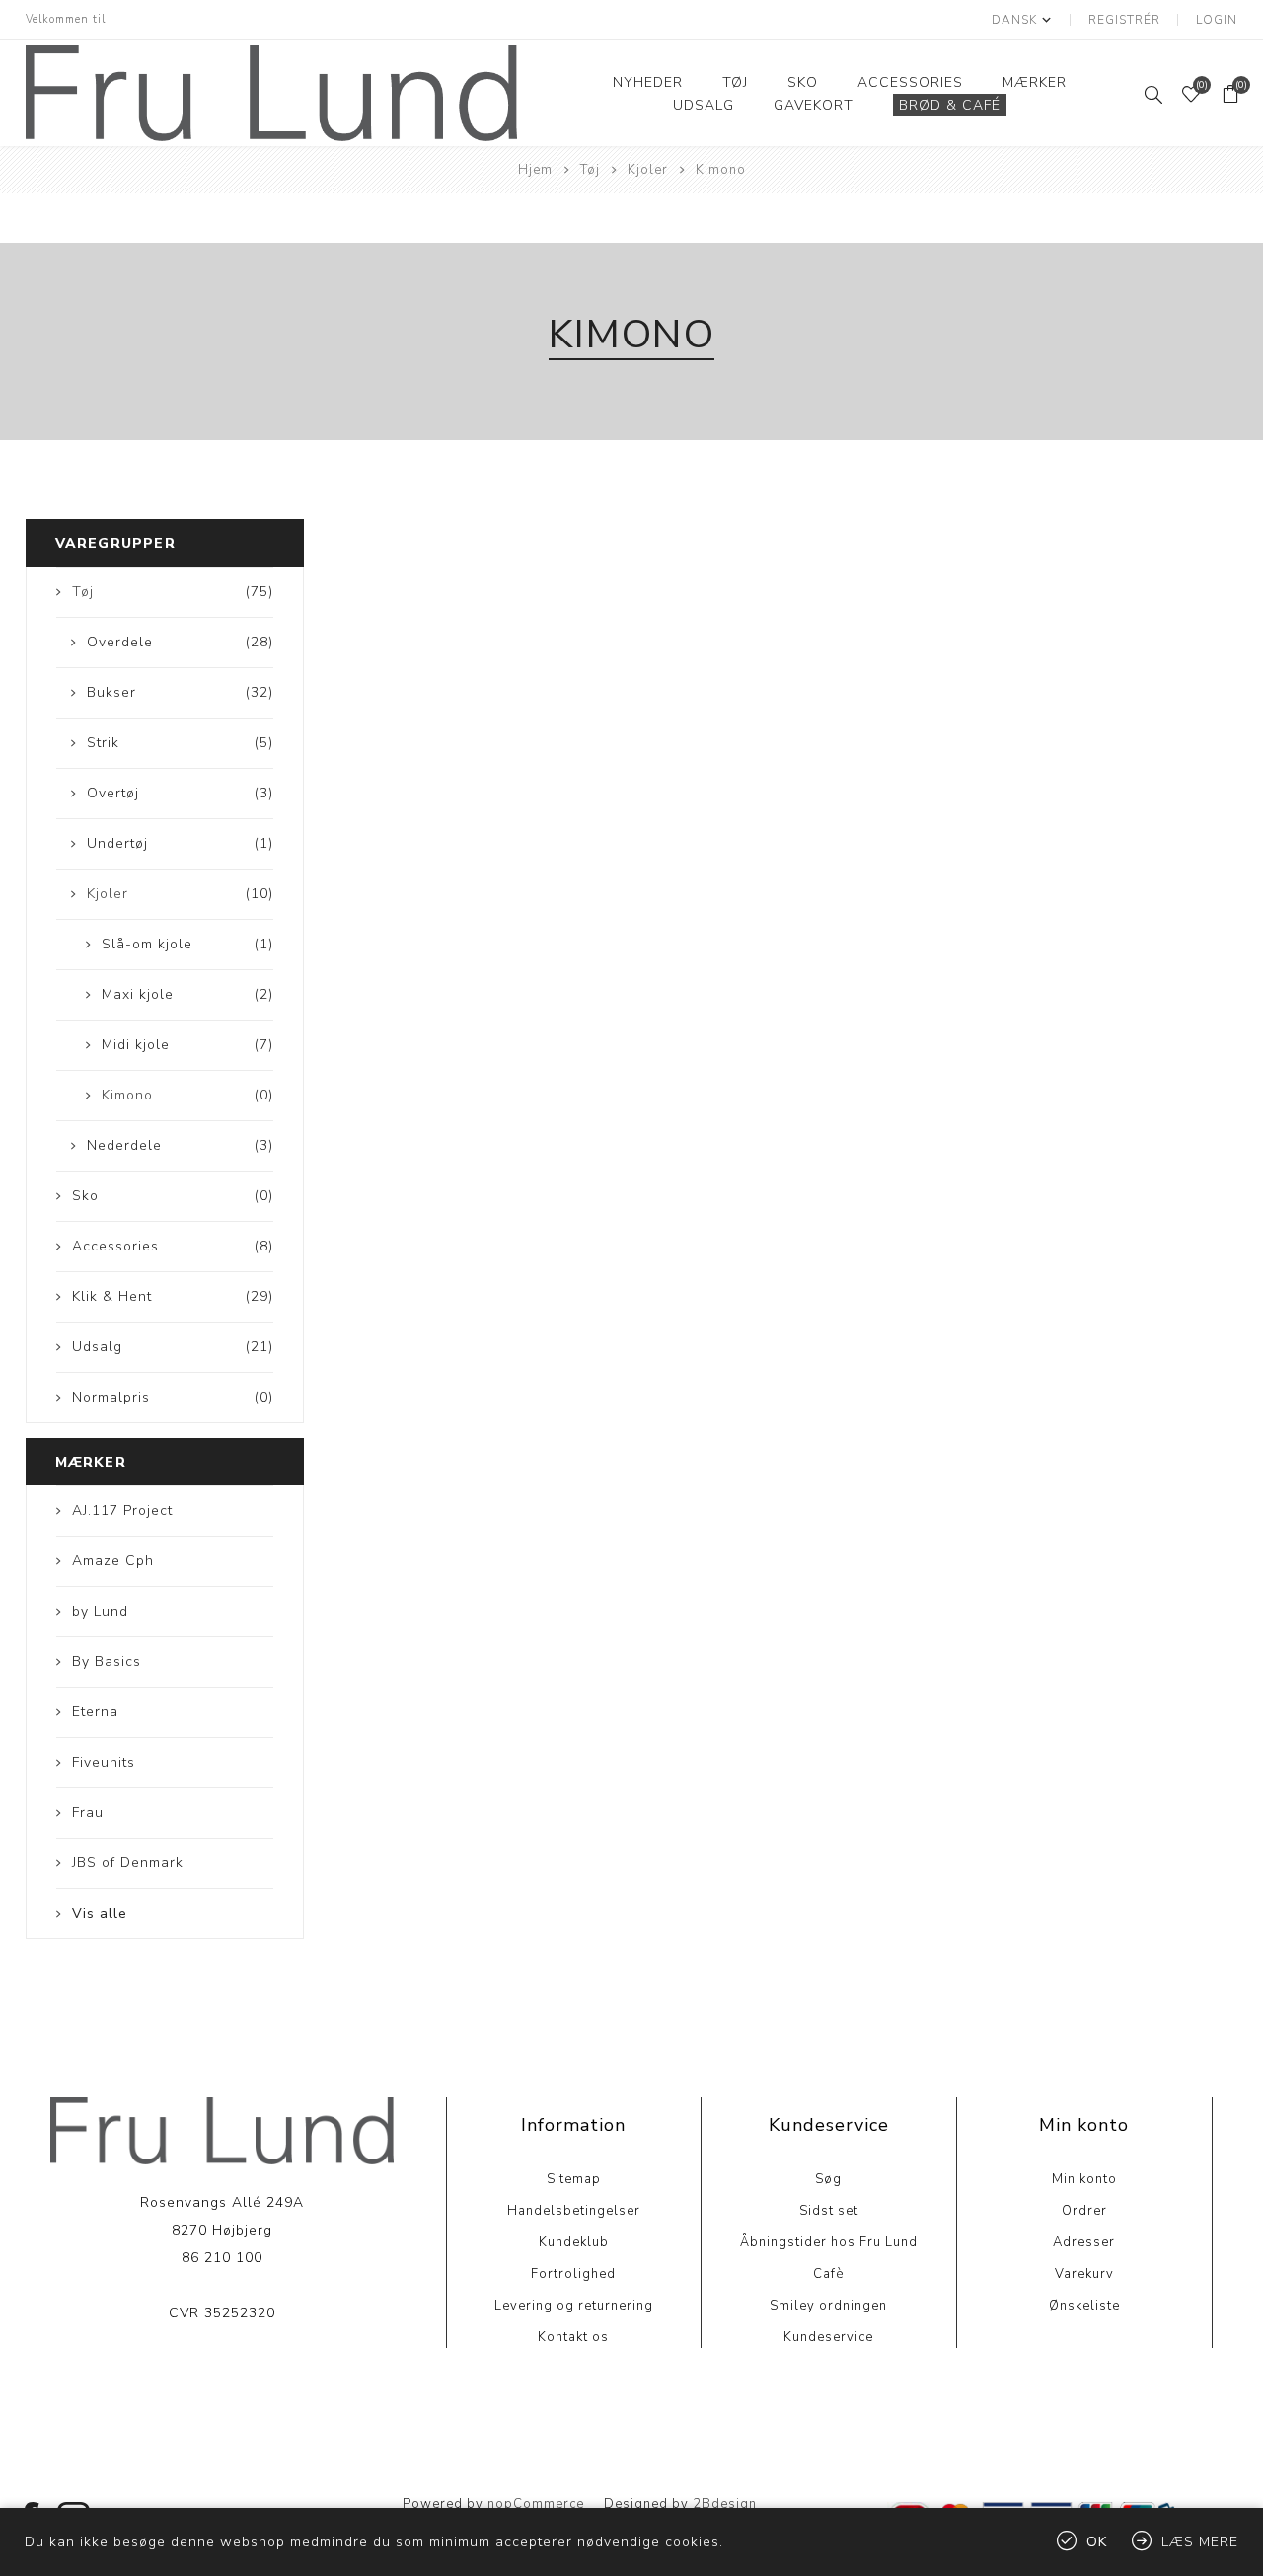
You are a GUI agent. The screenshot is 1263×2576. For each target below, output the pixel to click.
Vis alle (100, 1913)
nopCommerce (536, 2504)
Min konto (1084, 2179)
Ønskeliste (1084, 2306)
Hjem (535, 170)
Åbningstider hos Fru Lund (829, 2242)
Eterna (95, 1712)
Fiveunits (104, 1762)
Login (1217, 20)
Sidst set (829, 2211)
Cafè (828, 2274)
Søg (828, 2179)
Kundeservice (828, 2337)
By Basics (107, 1662)
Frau (88, 1813)
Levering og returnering (574, 2306)
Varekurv (1084, 2274)
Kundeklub (574, 2242)
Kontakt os (573, 2337)
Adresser (1084, 2242)
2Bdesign (725, 2504)
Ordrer (1084, 2211)
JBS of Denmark (128, 1863)
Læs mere (222, 2373)
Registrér (1124, 20)
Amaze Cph (113, 1561)
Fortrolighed (573, 2274)
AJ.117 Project (122, 1511)
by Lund (100, 1611)
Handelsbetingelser (574, 2211)
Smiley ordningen (828, 2306)
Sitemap (574, 2179)
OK (1097, 2542)
